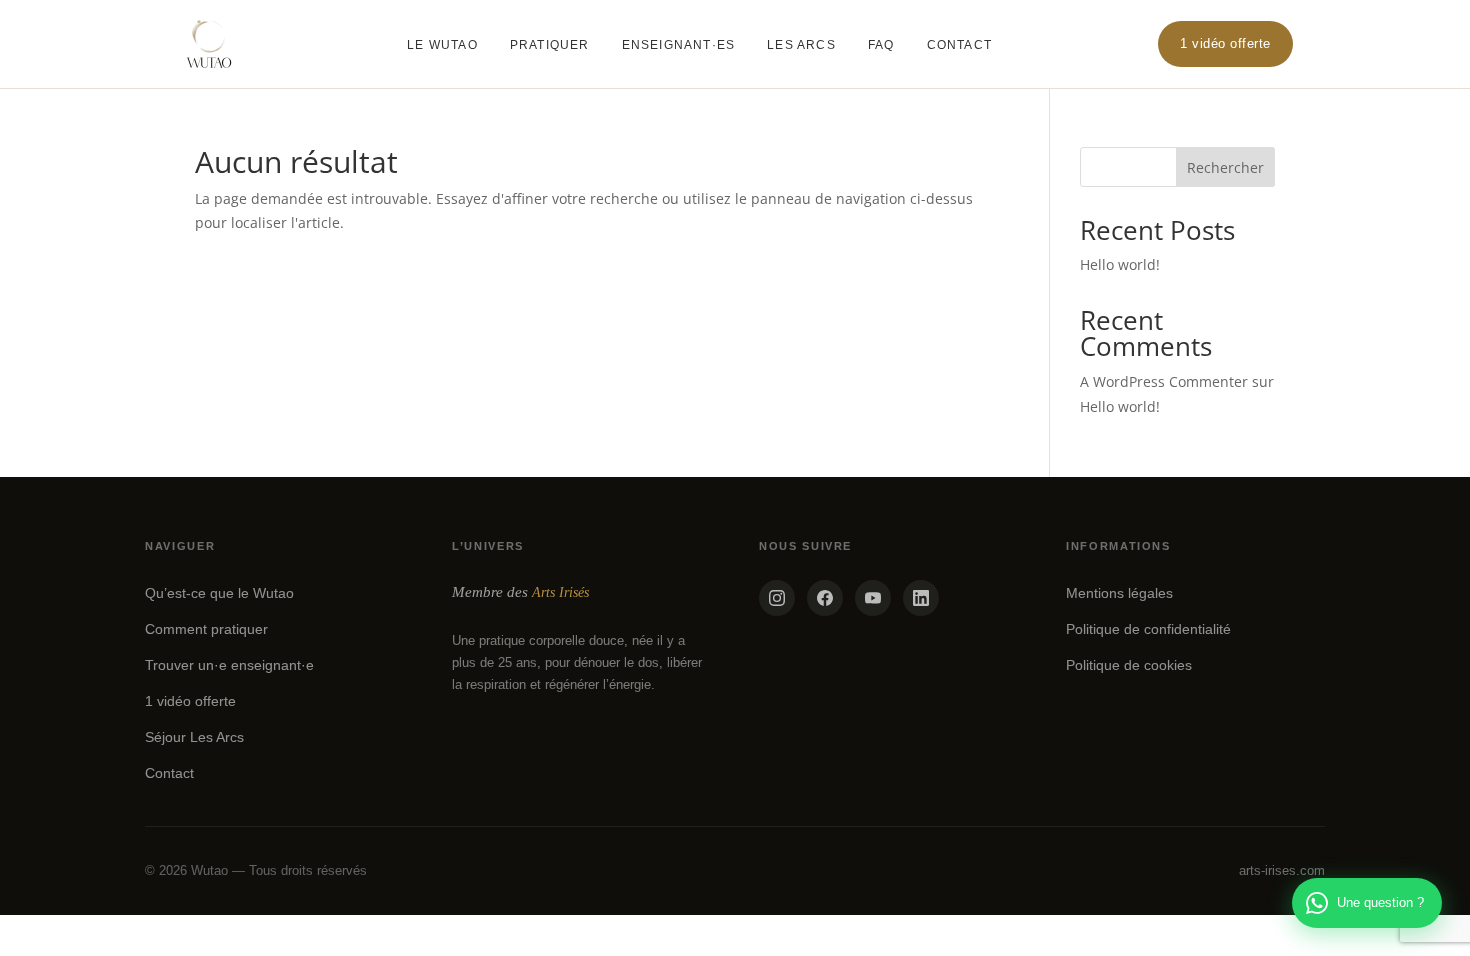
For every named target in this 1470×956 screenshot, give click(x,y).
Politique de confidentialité (1148, 629)
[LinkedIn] (921, 598)
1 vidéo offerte (1225, 43)
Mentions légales (1119, 593)
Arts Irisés (560, 592)
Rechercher (1225, 167)
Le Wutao (442, 45)
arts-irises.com (1282, 870)
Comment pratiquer (206, 629)
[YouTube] (873, 598)
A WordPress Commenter (1164, 381)
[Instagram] (777, 598)
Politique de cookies (1129, 665)
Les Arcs (801, 45)
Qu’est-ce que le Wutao (219, 593)
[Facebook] (825, 598)
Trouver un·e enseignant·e (229, 665)
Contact (959, 45)
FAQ (881, 45)
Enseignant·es (679, 45)
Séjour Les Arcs (194, 737)
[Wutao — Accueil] (209, 44)
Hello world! (1120, 264)
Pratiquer (550, 45)
